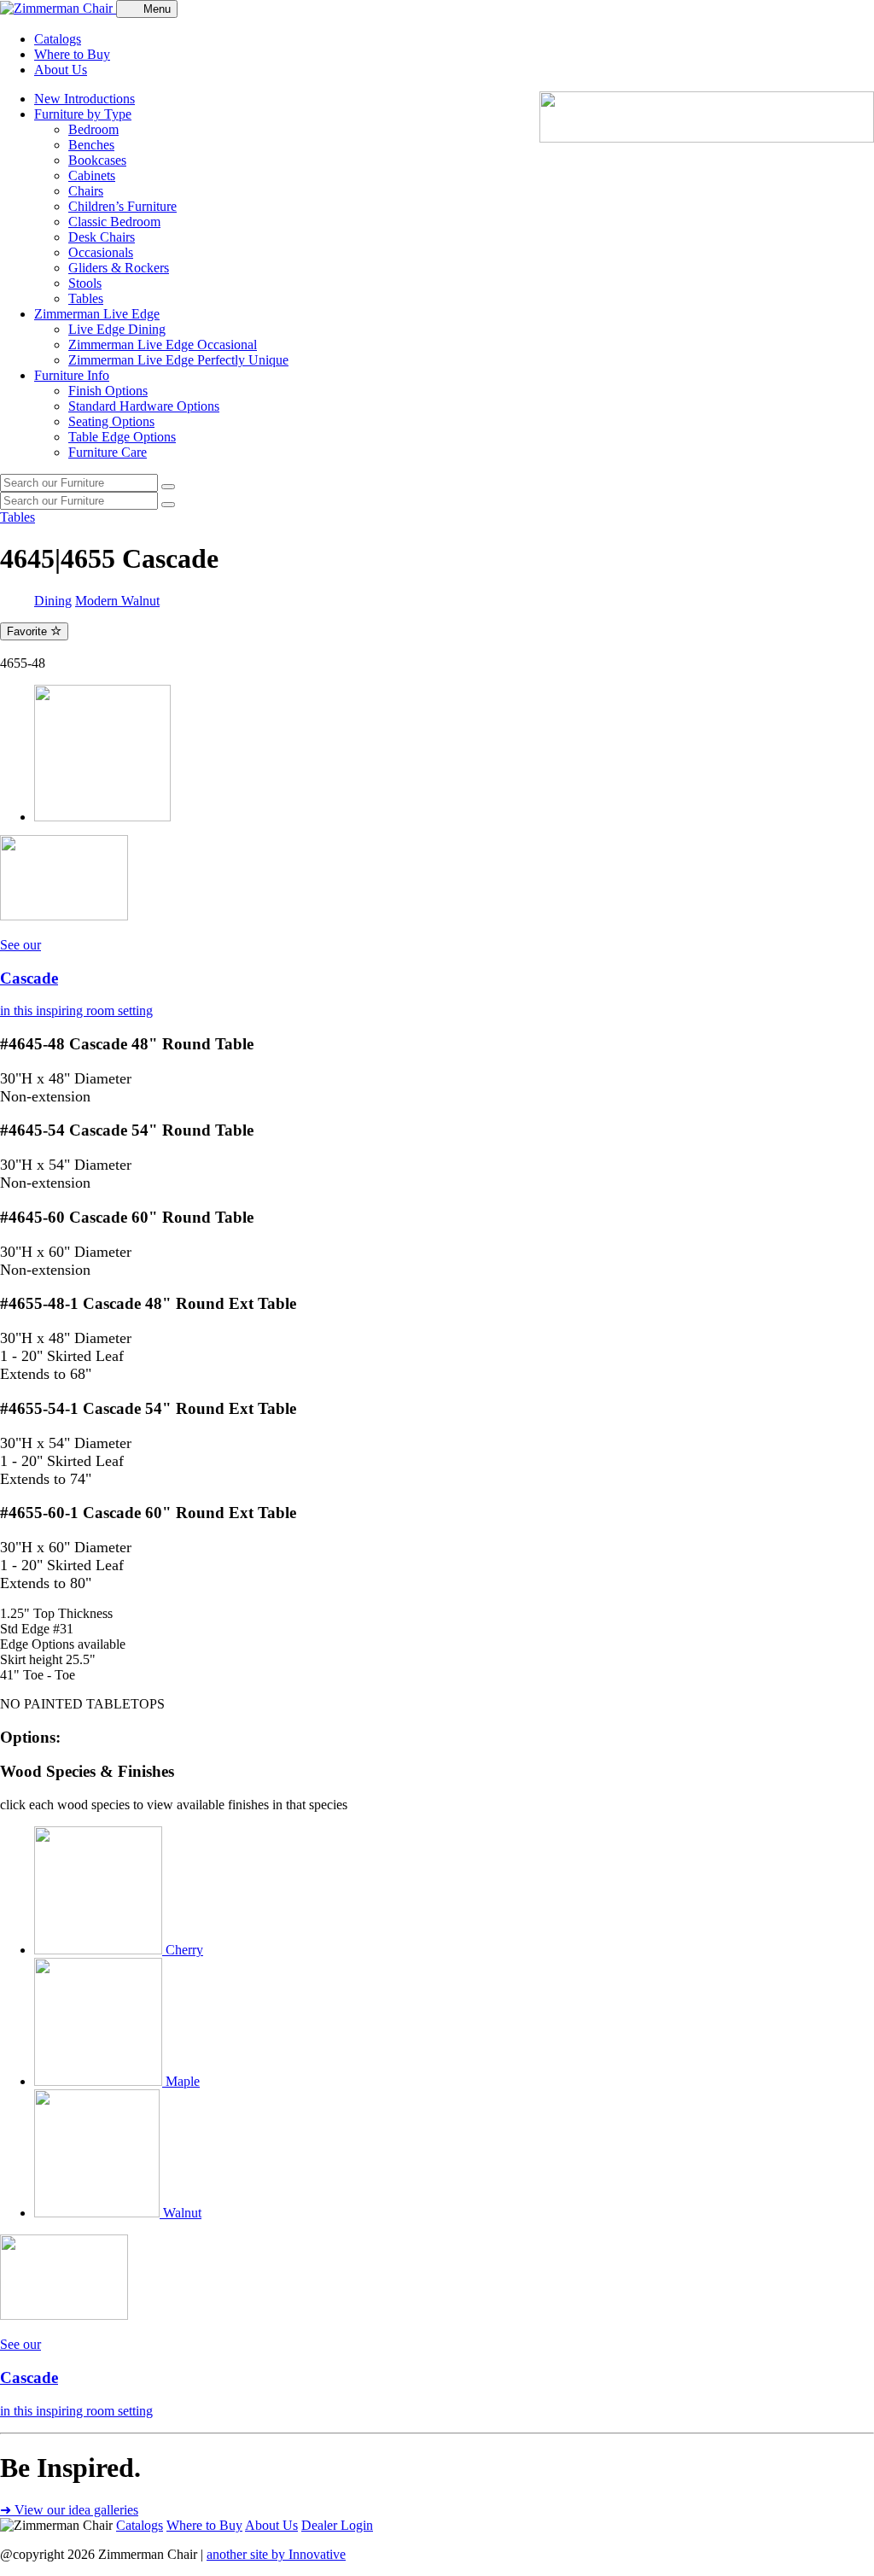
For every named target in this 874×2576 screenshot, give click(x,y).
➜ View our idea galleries (69, 2510)
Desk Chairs (102, 237)
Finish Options (108, 391)
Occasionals (101, 252)
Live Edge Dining (117, 329)
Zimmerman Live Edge (97, 314)
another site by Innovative (276, 2554)
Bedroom (93, 129)
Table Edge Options (122, 437)
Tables (86, 298)
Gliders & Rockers (119, 268)
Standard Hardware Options (144, 406)
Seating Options (111, 421)
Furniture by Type (83, 114)
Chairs (86, 191)
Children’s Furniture (122, 206)
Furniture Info (72, 375)
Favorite (29, 631)
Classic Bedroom (114, 222)
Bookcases (97, 160)
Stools (85, 283)
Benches (91, 145)
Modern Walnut (117, 601)
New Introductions (84, 99)
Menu (157, 9)
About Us (61, 70)
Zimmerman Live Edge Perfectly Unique (178, 360)
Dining (53, 601)
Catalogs (58, 39)
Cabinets (92, 175)
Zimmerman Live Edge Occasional (163, 345)
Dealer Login (337, 2525)
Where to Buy (72, 54)
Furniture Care (108, 452)
